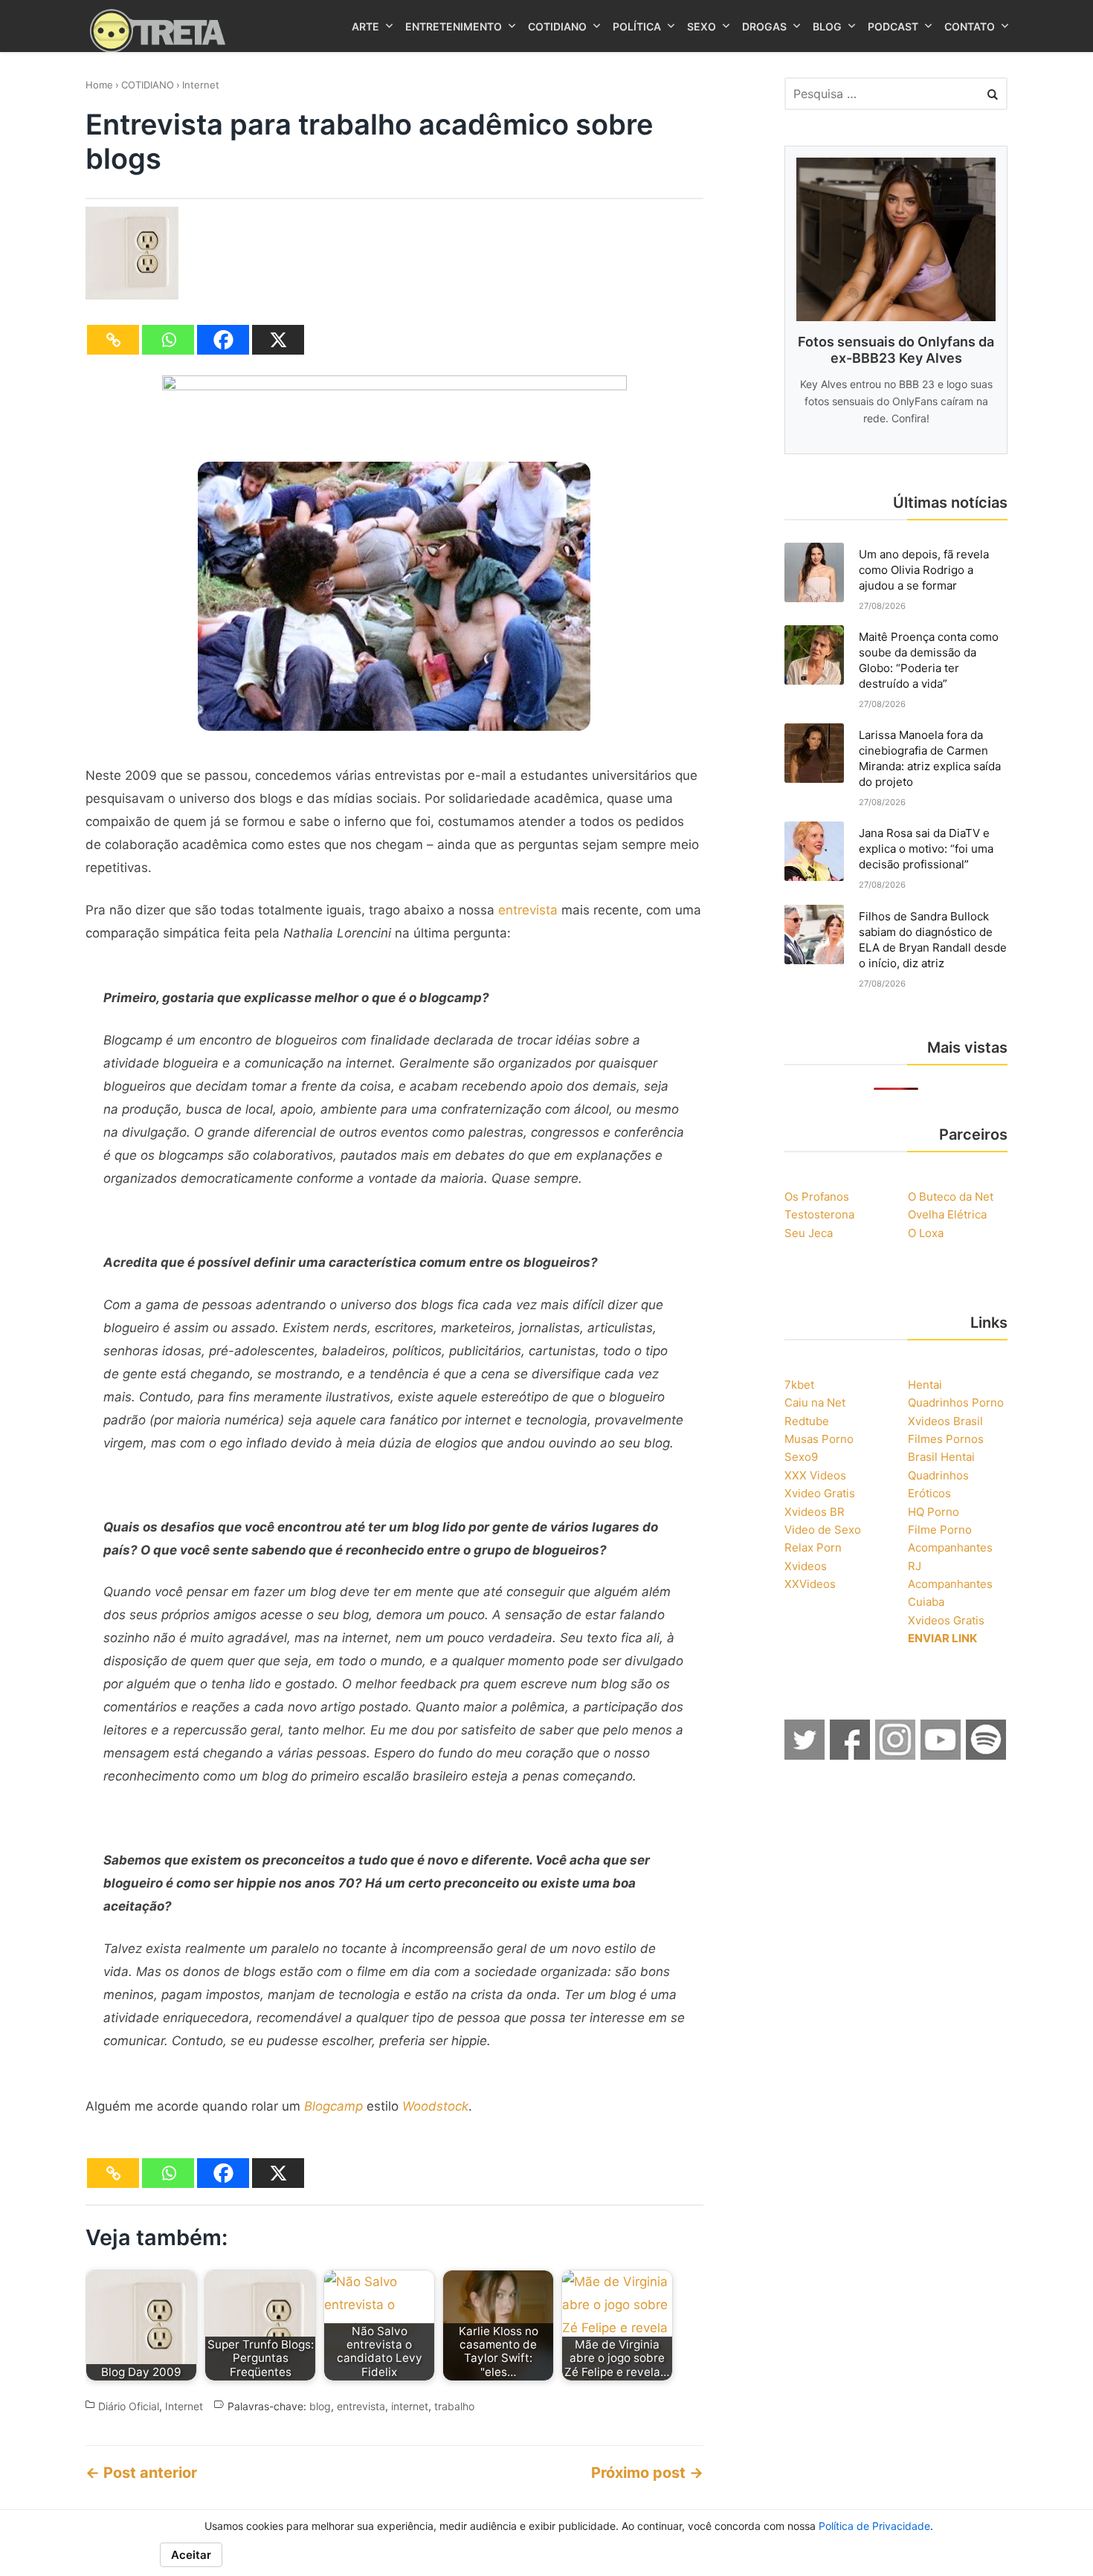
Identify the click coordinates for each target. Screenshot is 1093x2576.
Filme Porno (940, 1530)
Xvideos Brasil (945, 1421)
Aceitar (191, 2555)
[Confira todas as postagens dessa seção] (394, 386)
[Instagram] (896, 1755)
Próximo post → (647, 2473)
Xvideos (806, 1566)
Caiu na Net (815, 1402)
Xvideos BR (815, 1512)
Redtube (807, 1421)
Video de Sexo (823, 1530)
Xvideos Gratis (946, 1620)
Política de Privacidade (874, 2526)
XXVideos (810, 1584)
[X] (278, 340)
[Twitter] (805, 1755)
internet (410, 2406)
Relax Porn (813, 1547)
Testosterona (819, 1214)
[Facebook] (223, 340)
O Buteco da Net (951, 1197)
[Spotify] (987, 1755)
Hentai (925, 1385)
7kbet (799, 1385)
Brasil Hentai (941, 1457)
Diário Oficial (129, 2406)
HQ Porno (934, 1512)
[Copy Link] (113, 340)
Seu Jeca (809, 1233)
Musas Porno (819, 1439)
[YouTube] (941, 1755)
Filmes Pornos (946, 1439)
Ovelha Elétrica (947, 1214)
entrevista (528, 910)
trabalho (454, 2406)
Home (99, 85)
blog (320, 2406)
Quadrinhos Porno (956, 1402)
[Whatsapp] (168, 340)
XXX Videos (815, 1475)
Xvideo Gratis (820, 1493)
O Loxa (926, 1233)
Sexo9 (801, 1457)
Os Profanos (817, 1197)
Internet (201, 85)
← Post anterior (141, 2473)
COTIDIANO (148, 85)
